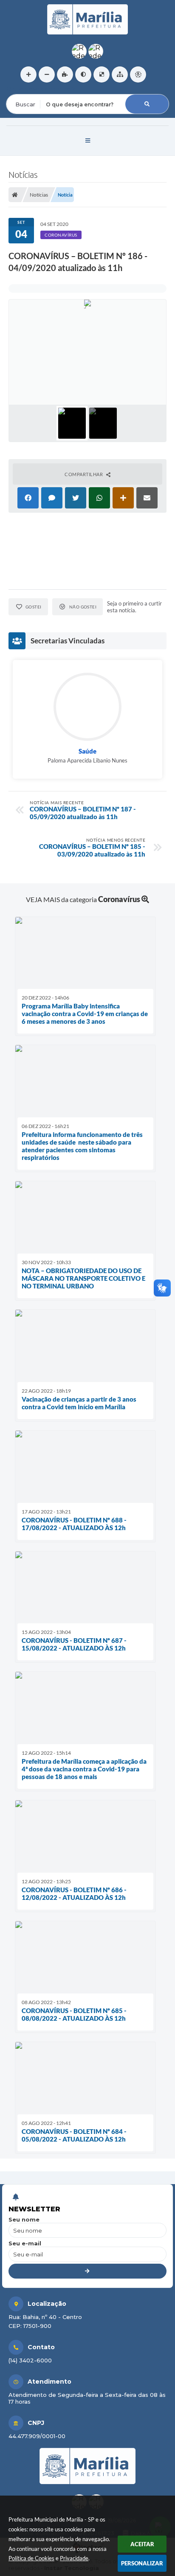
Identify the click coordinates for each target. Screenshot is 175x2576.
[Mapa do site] (120, 74)
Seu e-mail (25, 2243)
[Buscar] (147, 104)
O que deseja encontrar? (41, 89)
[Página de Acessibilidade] (138, 74)
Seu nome (24, 2219)
